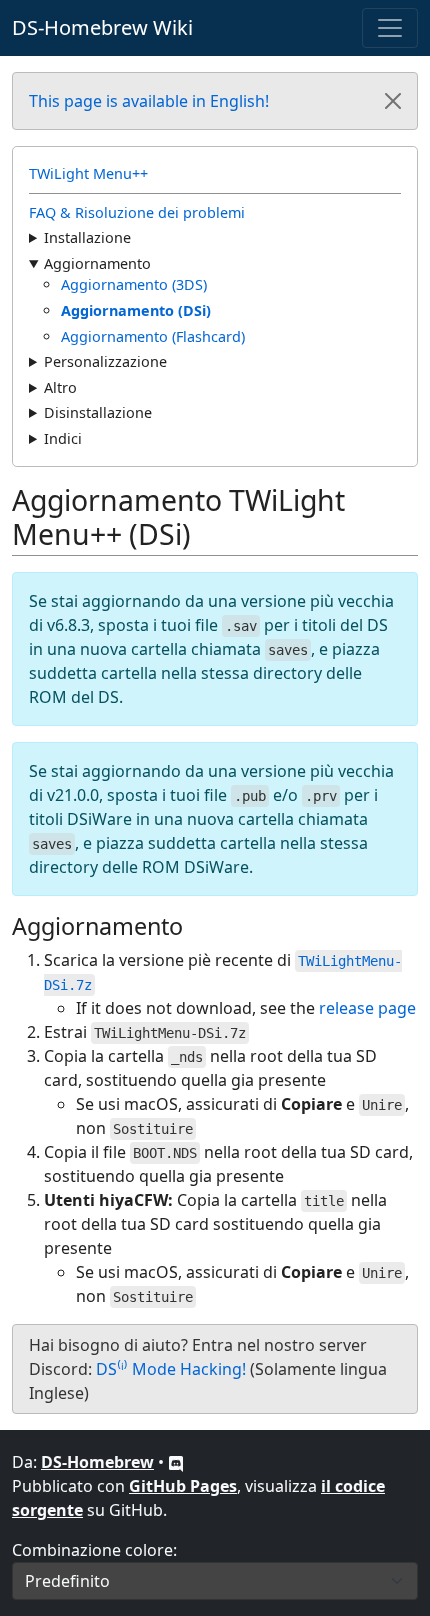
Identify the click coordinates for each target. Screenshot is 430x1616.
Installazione (87, 237)
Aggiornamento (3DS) (134, 284)
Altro (60, 387)
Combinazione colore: (94, 1550)
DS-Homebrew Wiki (102, 27)
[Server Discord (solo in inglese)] (176, 1462)
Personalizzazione (105, 361)
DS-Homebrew (97, 1462)
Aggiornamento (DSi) (136, 310)
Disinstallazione (98, 412)
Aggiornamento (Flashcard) (153, 336)
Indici (63, 438)
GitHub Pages (183, 1486)
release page (367, 1008)
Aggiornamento (97, 263)
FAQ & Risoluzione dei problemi (137, 212)
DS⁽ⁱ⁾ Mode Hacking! (171, 1369)
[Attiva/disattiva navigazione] (390, 28)
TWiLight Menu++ (88, 173)
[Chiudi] (393, 101)
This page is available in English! (149, 101)
